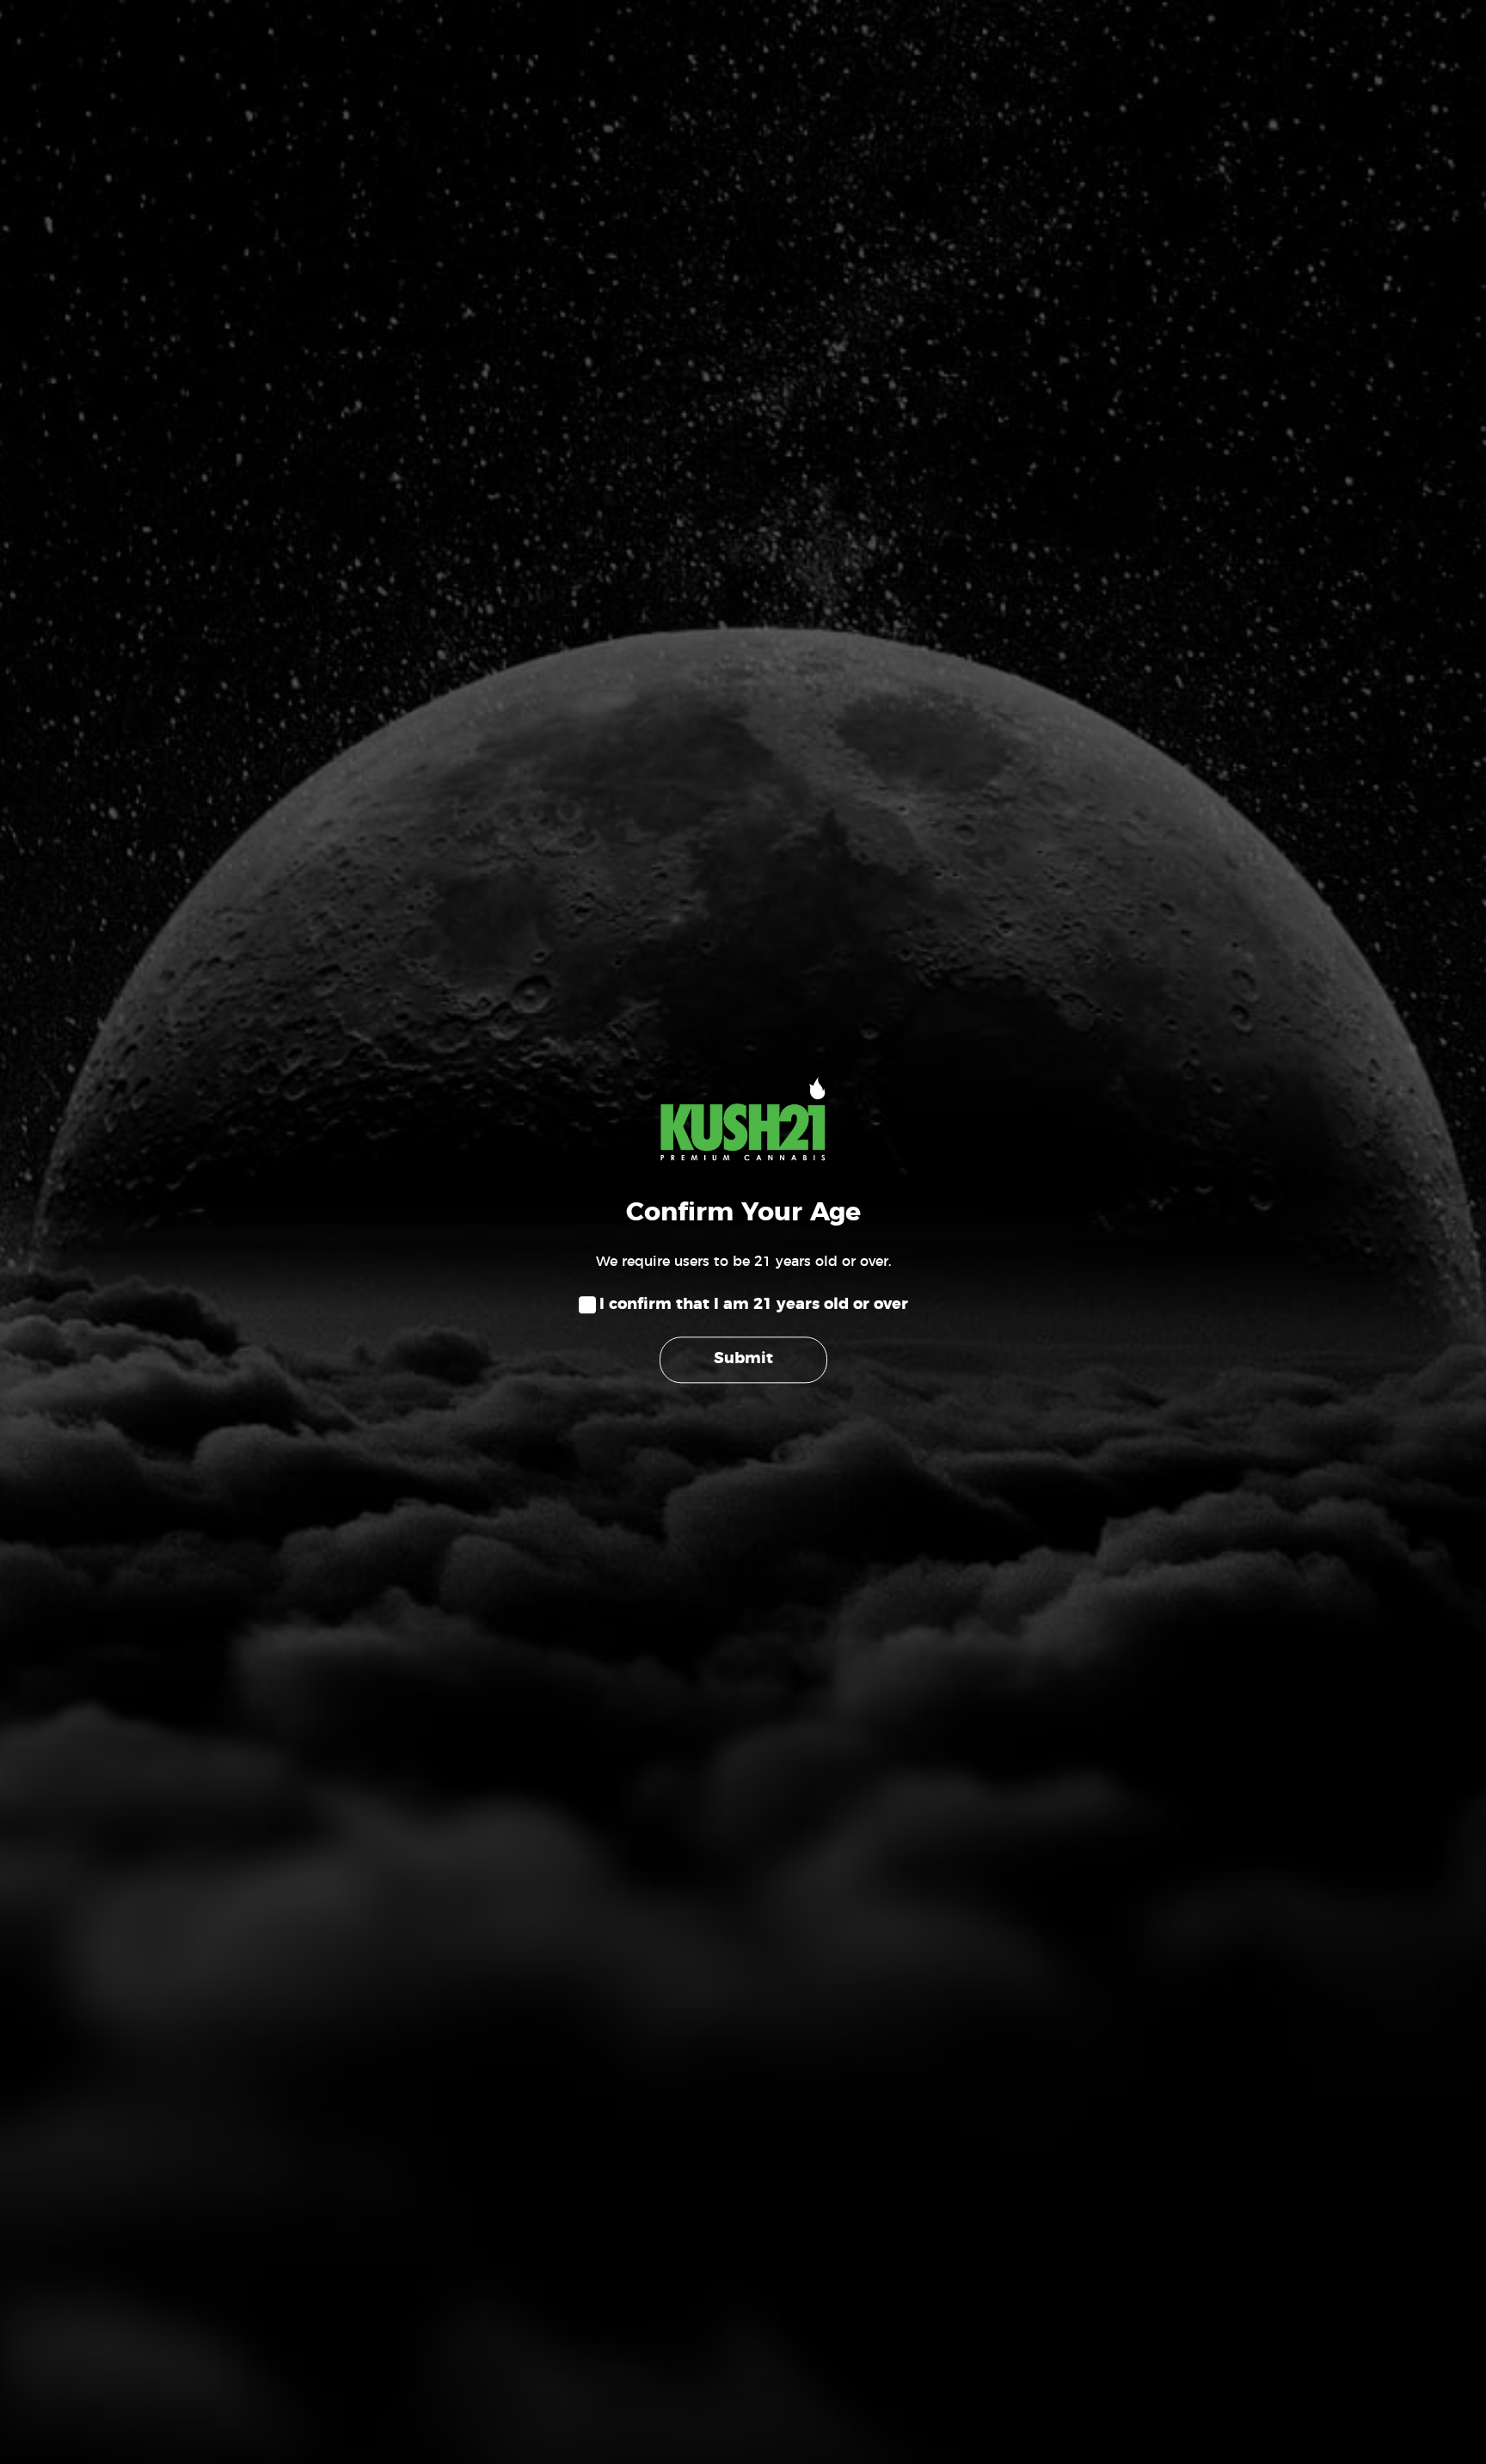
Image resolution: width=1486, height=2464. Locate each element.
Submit (743, 1359)
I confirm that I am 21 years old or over (754, 1306)
